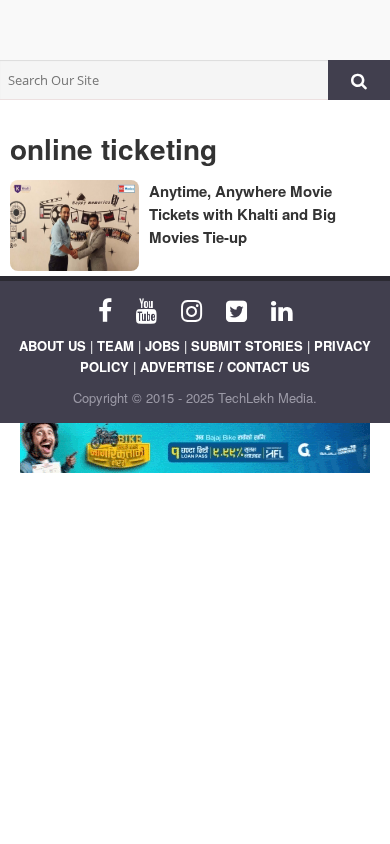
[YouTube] (146, 309)
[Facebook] (105, 309)
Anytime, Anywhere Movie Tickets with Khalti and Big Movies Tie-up (242, 214)
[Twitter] (236, 309)
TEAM (115, 345)
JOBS (162, 345)
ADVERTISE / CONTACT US (225, 366)
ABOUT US (52, 345)
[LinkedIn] (281, 309)
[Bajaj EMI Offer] (195, 448)
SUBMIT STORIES (247, 345)
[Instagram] (191, 309)
